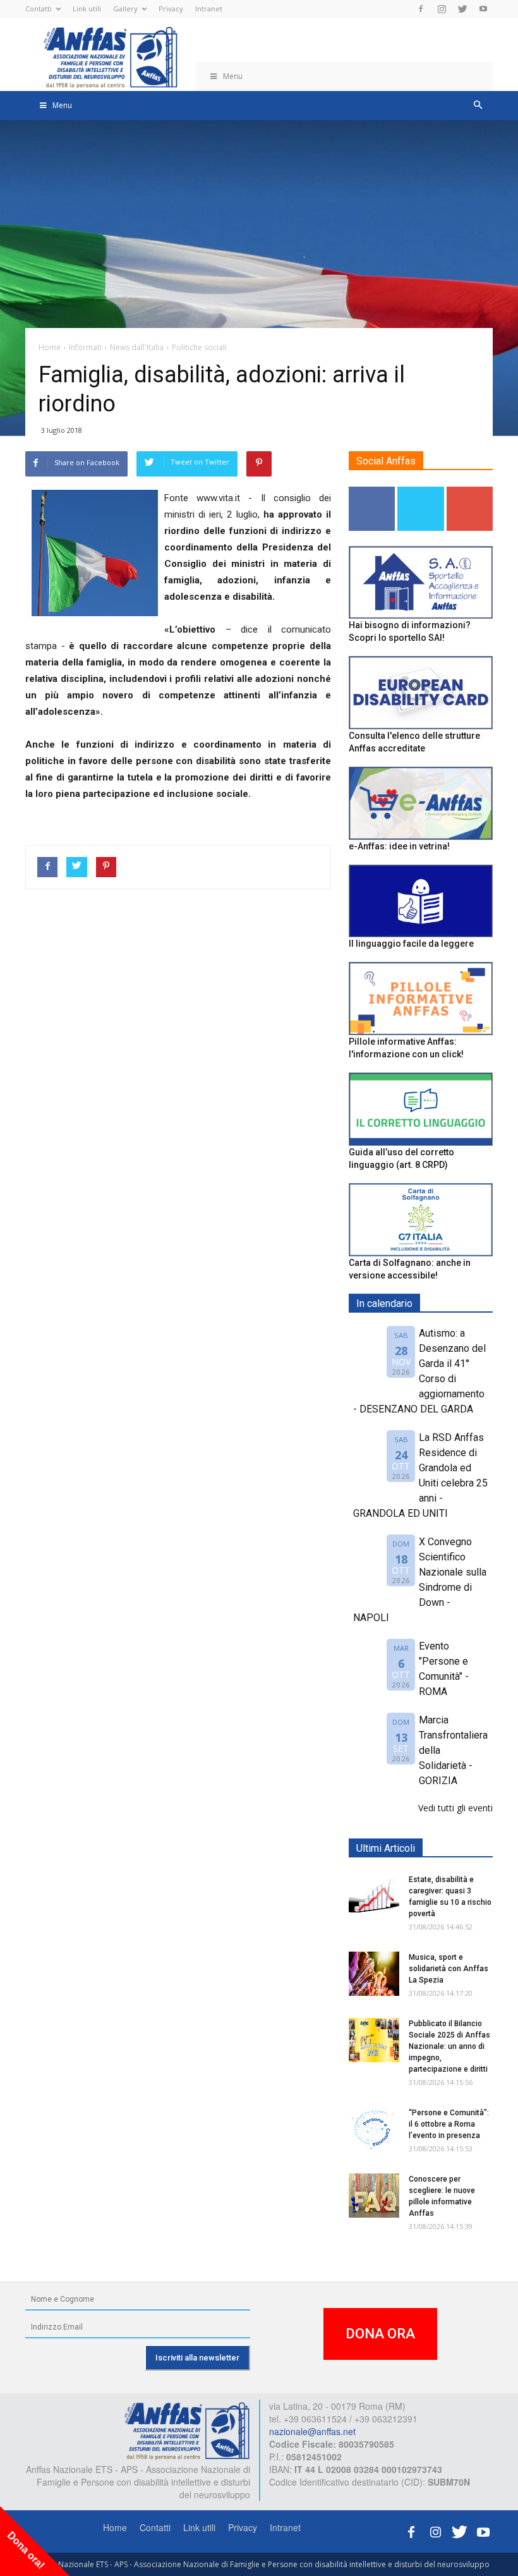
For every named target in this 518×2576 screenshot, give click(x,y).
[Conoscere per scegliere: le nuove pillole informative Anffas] (374, 2196)
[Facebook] (421, 9)
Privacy (171, 9)
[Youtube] (483, 9)
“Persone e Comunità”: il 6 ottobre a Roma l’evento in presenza (449, 2124)
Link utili (87, 9)
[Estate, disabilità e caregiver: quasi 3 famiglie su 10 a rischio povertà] (374, 1896)
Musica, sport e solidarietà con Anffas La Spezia (449, 1969)
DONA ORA (380, 2334)
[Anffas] (187, 2429)
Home (115, 2527)
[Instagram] (442, 9)
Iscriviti (470, 491)
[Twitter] (462, 9)
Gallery (125, 9)
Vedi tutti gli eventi (455, 1808)
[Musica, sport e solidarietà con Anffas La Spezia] (374, 1974)
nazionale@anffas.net (312, 2431)
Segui (372, 491)
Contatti (39, 9)
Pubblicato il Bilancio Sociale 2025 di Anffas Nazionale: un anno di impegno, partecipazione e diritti (449, 2046)
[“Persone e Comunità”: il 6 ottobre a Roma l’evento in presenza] (374, 2129)
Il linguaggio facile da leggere (411, 944)
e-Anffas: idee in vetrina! (399, 846)
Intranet (209, 9)
